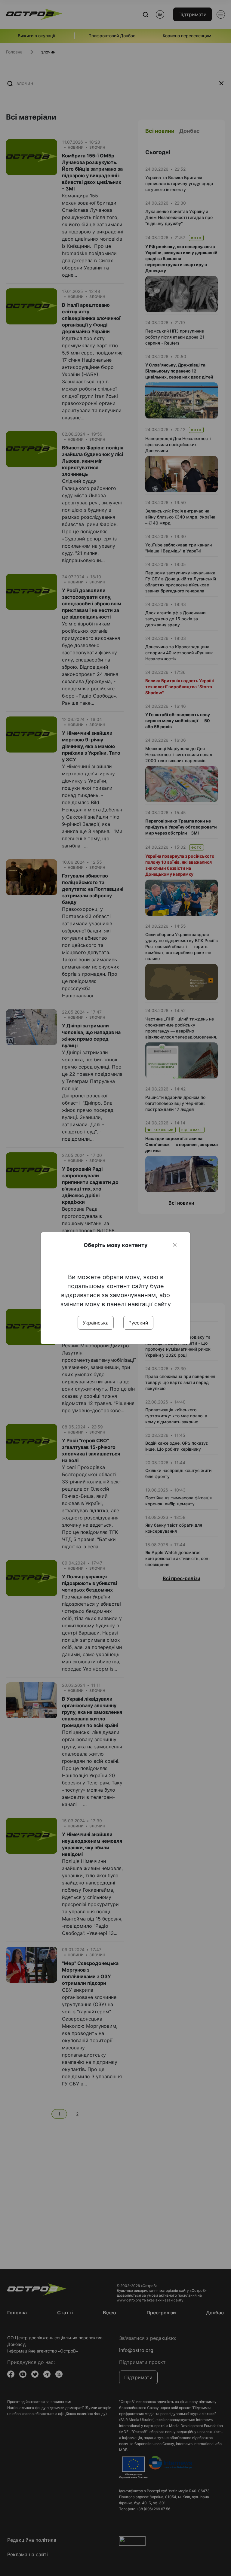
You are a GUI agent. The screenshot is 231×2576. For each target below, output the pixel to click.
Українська (96, 1323)
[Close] (175, 1245)
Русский (138, 1323)
